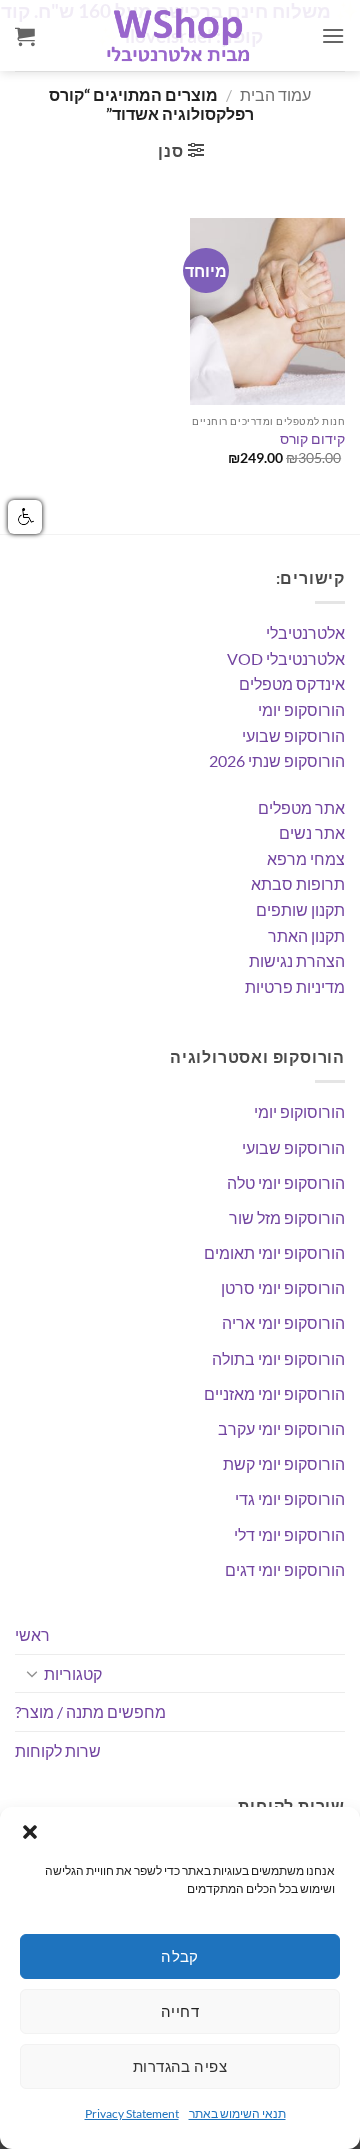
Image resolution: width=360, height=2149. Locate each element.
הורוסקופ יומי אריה (283, 1322)
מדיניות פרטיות (295, 986)
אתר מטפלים (301, 807)
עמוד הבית (275, 94)
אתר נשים (312, 832)
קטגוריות (73, 1673)
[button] (30, 1832)
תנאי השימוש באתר (237, 2113)
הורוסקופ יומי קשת (284, 1463)
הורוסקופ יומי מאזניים (274, 1393)
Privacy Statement (132, 2113)
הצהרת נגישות (297, 960)
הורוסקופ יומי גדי (290, 1498)
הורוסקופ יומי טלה (286, 1182)
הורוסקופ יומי (301, 709)
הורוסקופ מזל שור (287, 1217)
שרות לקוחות (58, 1750)
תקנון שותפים (300, 909)
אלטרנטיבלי (305, 632)
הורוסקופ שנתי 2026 (277, 760)
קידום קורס (312, 439)
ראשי (32, 1634)
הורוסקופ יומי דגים (285, 1569)
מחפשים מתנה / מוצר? (90, 1711)
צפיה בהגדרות (180, 2066)
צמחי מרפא (306, 858)
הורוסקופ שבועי (293, 735)
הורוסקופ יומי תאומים (274, 1252)
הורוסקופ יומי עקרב (281, 1428)
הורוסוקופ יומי (299, 1111)
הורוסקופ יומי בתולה (278, 1358)
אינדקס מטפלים (292, 683)
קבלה (180, 1956)
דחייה (180, 2011)
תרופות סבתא (298, 883)
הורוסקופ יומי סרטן (283, 1287)
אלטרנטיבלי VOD (286, 658)
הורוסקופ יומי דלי (289, 1534)
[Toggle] (32, 1673)
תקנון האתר (306, 935)
